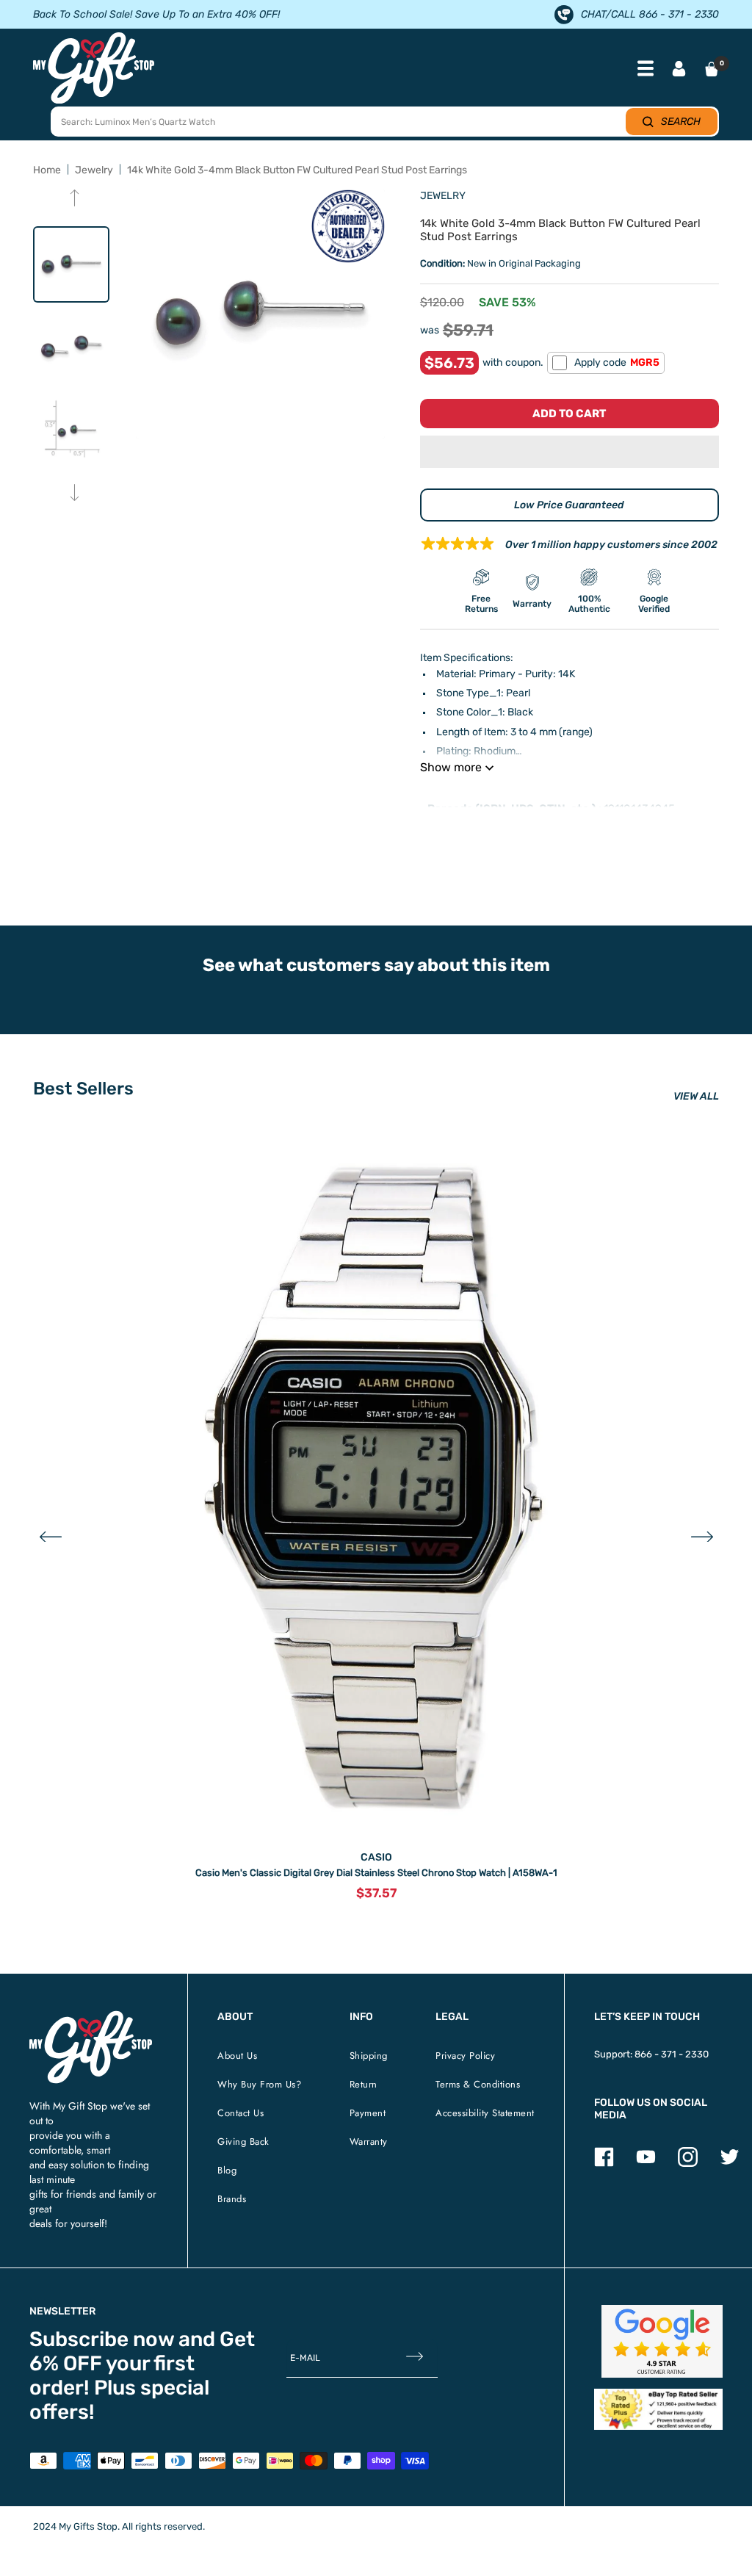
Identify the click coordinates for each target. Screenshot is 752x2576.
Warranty (369, 2142)
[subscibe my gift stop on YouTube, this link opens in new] (646, 2164)
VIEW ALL (696, 1096)
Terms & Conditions (478, 2084)
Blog (227, 2170)
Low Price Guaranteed (569, 505)
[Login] (679, 70)
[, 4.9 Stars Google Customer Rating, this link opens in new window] (662, 2341)
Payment (368, 2113)
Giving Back (243, 2142)
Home (47, 170)
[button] (570, 452)
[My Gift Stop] (91, 2017)
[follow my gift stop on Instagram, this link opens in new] (688, 2164)
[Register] (415, 2357)
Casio (376, 1857)
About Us (237, 2056)
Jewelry (94, 170)
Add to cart (569, 414)
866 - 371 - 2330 (672, 2054)
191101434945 (639, 809)
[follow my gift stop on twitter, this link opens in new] (730, 2164)
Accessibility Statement (485, 2113)
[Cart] (712, 69)
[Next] (75, 494)
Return (364, 2084)
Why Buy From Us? (259, 2084)
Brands (232, 2199)
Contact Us (241, 2113)
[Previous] (75, 199)
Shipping (369, 2056)
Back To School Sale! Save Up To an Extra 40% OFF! (156, 14)
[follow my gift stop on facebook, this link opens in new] (604, 2164)
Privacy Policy (465, 2056)
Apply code (617, 362)
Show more (451, 767)
